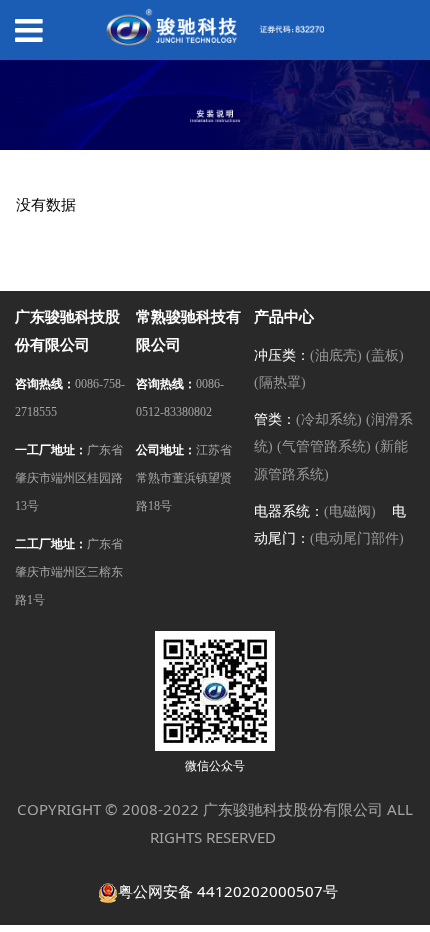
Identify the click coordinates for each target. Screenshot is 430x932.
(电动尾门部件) (357, 538)
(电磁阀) (350, 511)
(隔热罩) (280, 382)
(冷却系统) (329, 419)
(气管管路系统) (324, 446)
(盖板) (385, 355)
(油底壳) (336, 355)
